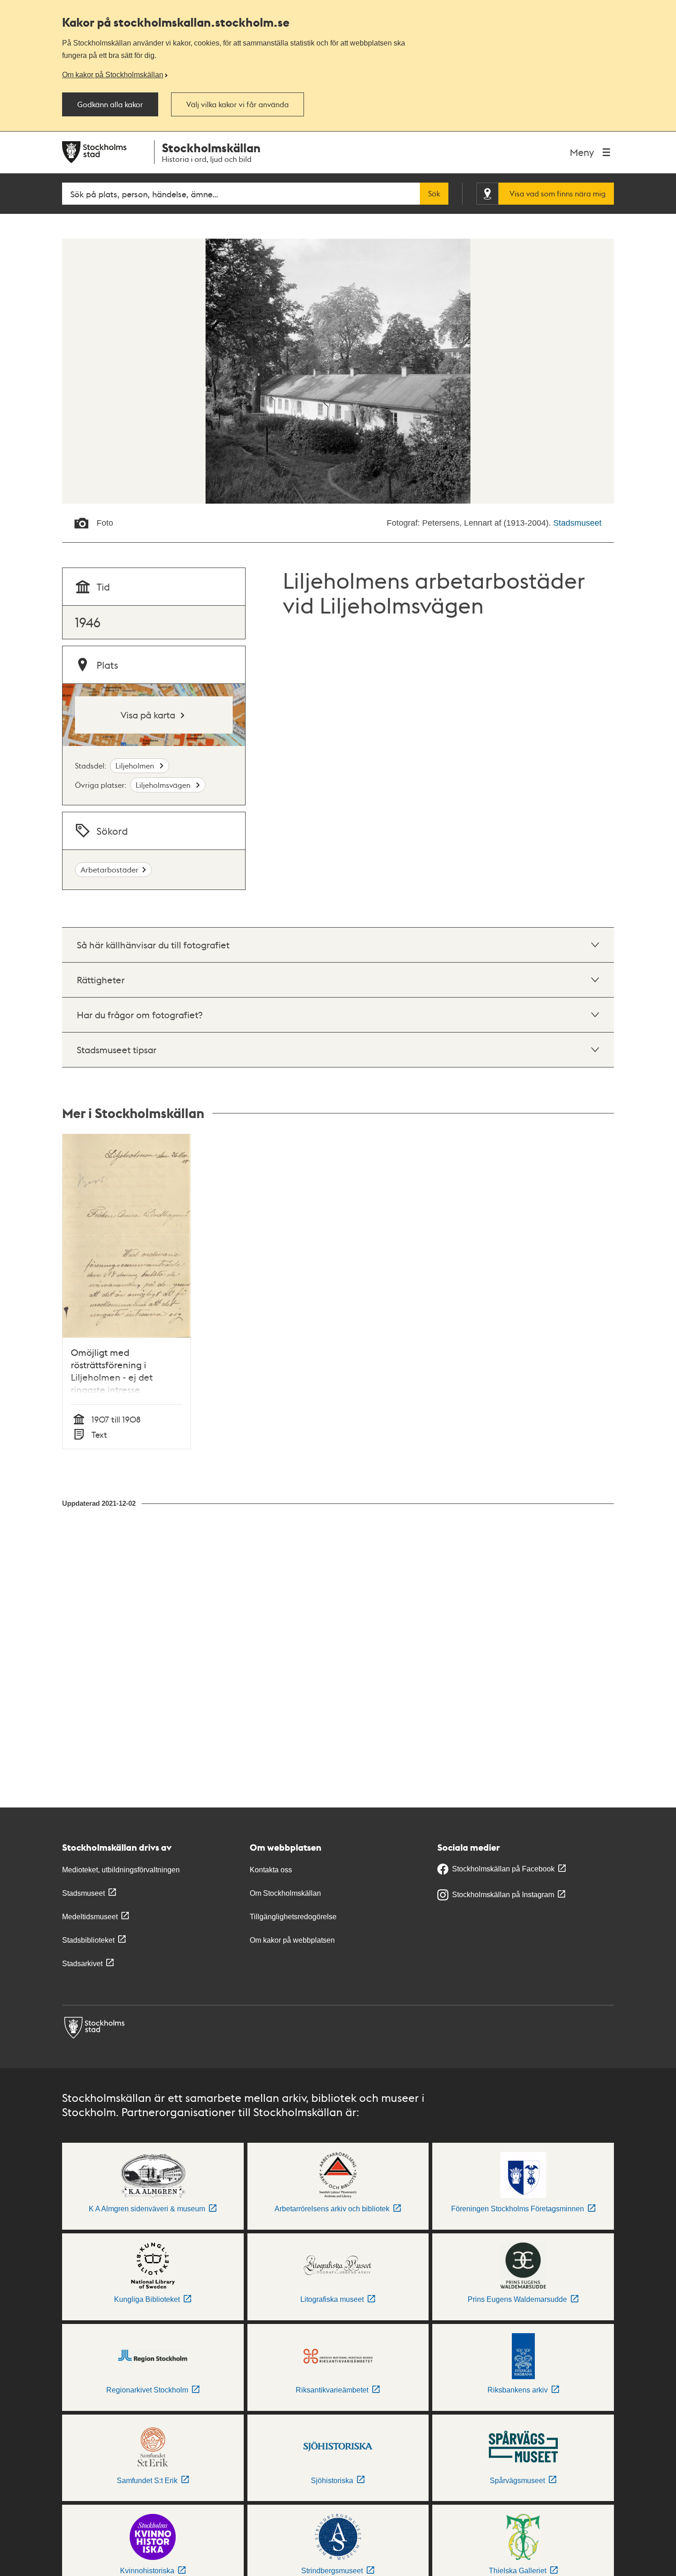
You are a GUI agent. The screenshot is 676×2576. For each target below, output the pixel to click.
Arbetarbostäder (109, 869)
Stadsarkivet (82, 1964)
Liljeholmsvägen (164, 785)
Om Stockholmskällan (285, 1893)
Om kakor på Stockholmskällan (113, 75)
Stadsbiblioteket (88, 1940)
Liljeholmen (136, 766)
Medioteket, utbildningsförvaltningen (121, 1870)
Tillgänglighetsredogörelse (293, 1917)
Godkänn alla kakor (110, 104)
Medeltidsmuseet (90, 1917)
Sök (434, 194)
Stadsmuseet (577, 523)
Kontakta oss (271, 1870)
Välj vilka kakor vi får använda (238, 104)
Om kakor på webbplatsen (292, 1940)
